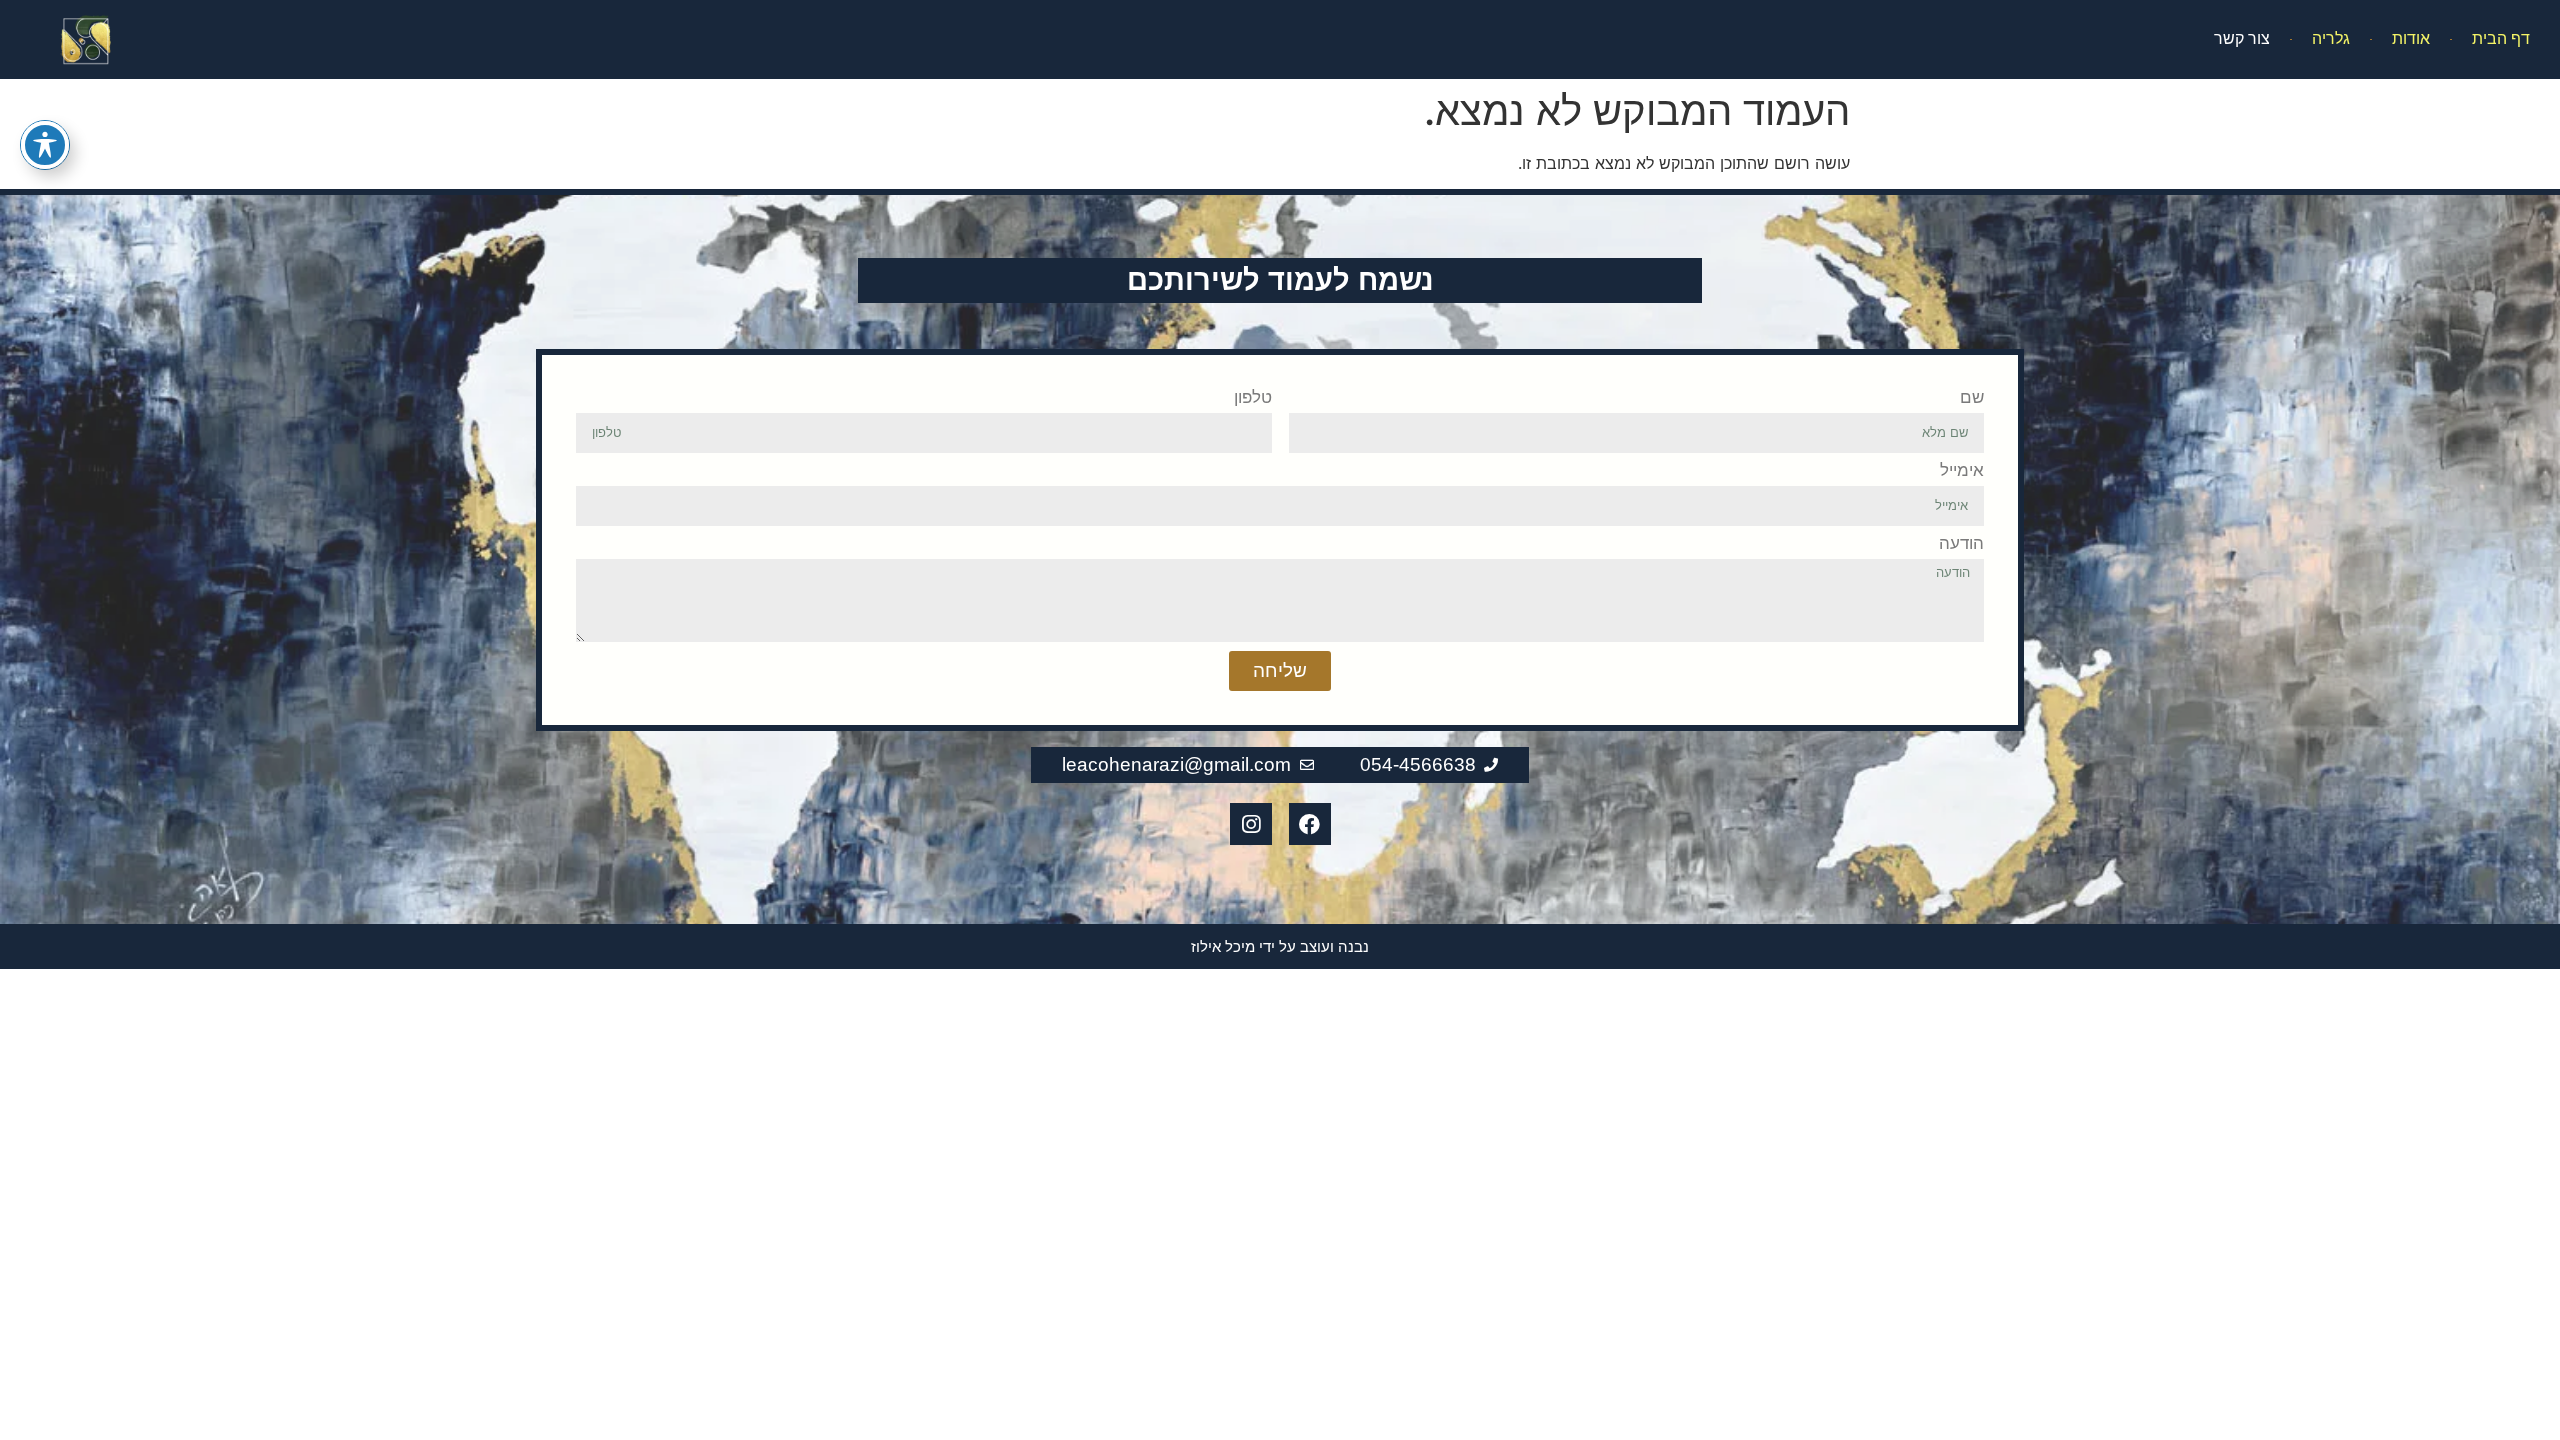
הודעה (1961, 544)
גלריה (2331, 38)
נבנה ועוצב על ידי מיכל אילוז (1280, 946)
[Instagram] (1251, 824)
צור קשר (2242, 38)
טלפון (1253, 398)
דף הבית (2501, 38)
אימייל (1962, 471)
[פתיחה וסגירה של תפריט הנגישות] (45, 145)
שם (1972, 398)
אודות (2411, 38)
